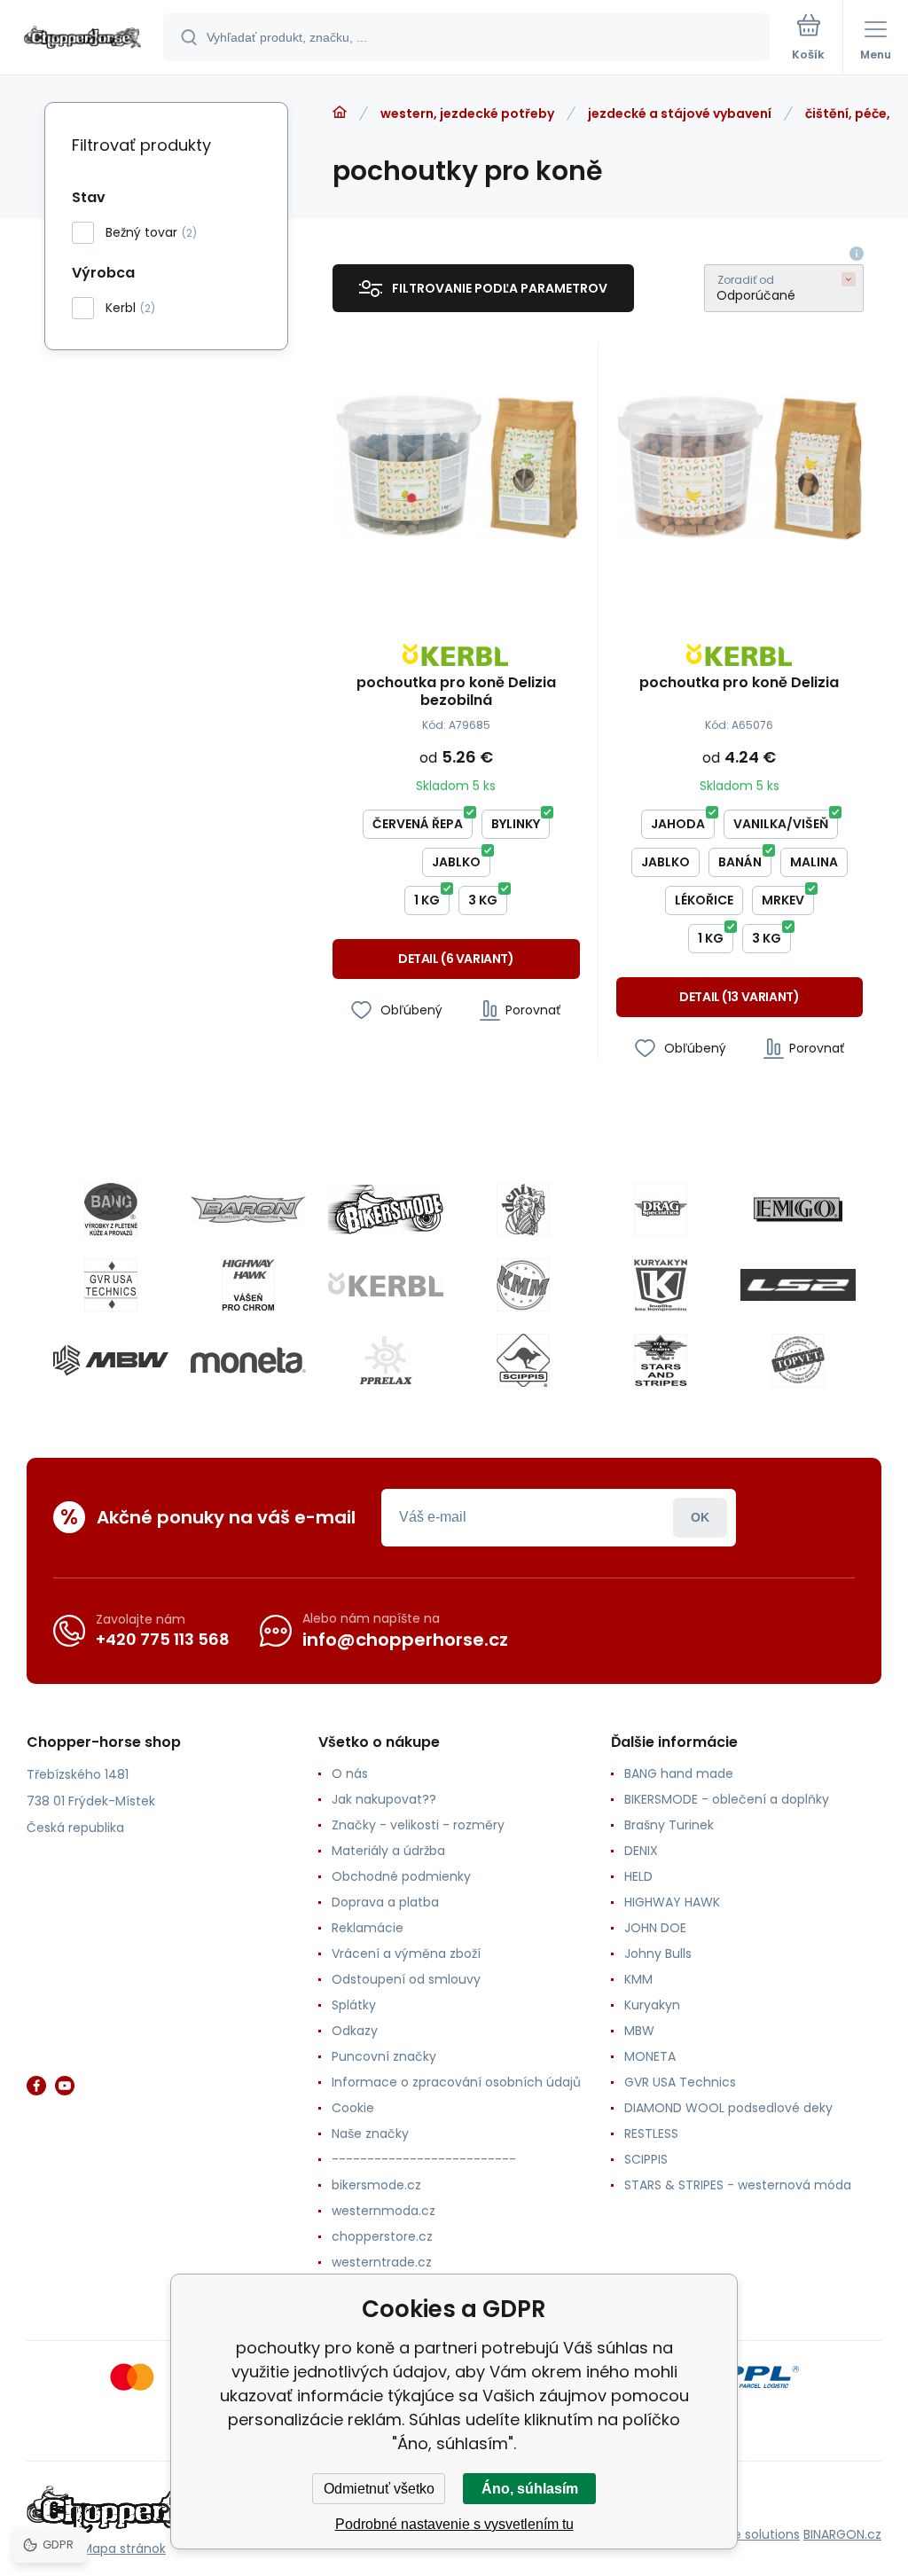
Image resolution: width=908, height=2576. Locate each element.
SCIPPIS (646, 2159)
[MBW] (111, 1360)
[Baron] (248, 1210)
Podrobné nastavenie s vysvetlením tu (454, 2524)
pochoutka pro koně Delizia (739, 683)
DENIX (641, 1851)
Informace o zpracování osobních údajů (456, 2082)
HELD (638, 1876)
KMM (638, 1979)
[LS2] (798, 1285)
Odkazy (355, 2031)
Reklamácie (368, 1928)
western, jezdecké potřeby (467, 114)
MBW (639, 2031)
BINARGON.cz (842, 2534)
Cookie (353, 2108)
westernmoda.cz (384, 2211)
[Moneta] (248, 1360)
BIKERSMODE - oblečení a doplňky (727, 1799)
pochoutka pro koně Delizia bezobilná (456, 692)
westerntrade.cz (382, 2262)
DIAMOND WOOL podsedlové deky (728, 2108)
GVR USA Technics (680, 2082)
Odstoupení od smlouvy (406, 1979)
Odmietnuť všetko (379, 2489)
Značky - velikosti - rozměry (418, 1825)
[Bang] (111, 1210)
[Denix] (523, 1210)
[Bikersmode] (386, 1210)
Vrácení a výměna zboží (406, 1954)
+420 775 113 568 (163, 1639)
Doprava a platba (385, 1902)
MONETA (650, 2056)
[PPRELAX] (386, 1360)
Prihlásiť (700, 1518)
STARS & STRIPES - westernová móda (738, 2185)
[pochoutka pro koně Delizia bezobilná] (456, 467)
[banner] (82, 39)
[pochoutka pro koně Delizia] (740, 467)
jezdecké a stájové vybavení (680, 114)
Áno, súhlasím (530, 2489)
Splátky (354, 2005)
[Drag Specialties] (661, 1210)
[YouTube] (65, 2086)
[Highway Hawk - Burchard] (248, 1285)
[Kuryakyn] (661, 1285)
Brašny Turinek (669, 1825)
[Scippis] (523, 1360)
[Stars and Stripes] (661, 1360)
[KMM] (523, 1285)
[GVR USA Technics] (111, 1285)
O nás (350, 1773)
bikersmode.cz (376, 2185)
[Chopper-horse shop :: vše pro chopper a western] (340, 113)
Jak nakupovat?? (384, 1799)
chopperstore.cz (382, 2236)
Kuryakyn (652, 2005)
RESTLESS (651, 2134)
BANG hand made (679, 1773)
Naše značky (370, 2134)
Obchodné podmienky (401, 1876)
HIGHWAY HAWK (672, 1902)
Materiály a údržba (388, 1851)
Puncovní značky (384, 2056)
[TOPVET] (798, 1360)
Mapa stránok (124, 2549)
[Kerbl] (386, 1285)
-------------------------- (424, 2159)
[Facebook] (36, 2086)
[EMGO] (798, 1210)
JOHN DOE (655, 1928)
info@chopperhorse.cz (405, 1640)
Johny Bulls (658, 1954)
